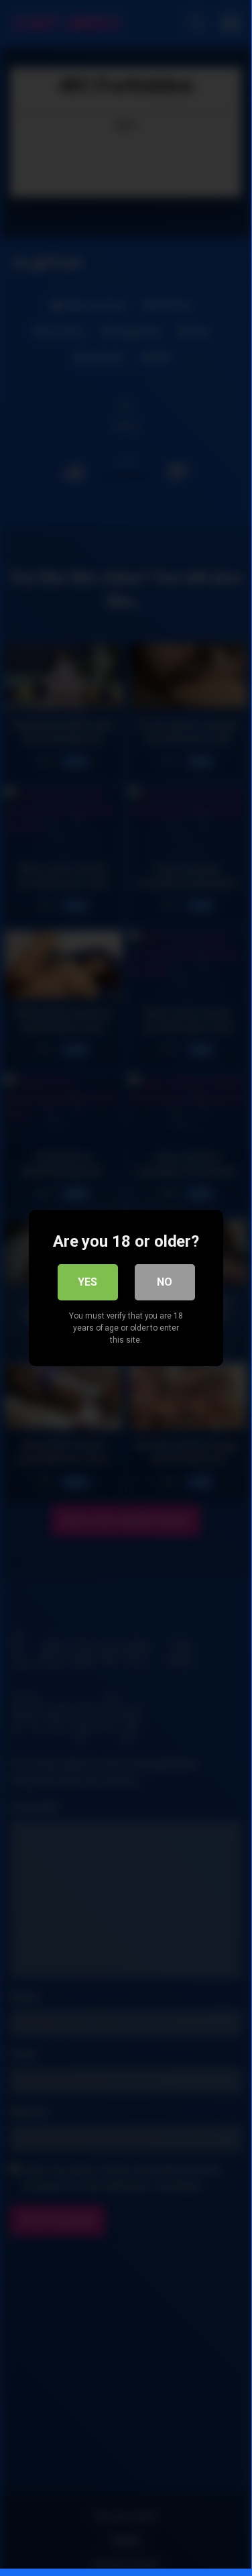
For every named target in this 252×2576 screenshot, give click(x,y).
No (165, 1282)
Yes (87, 1282)
